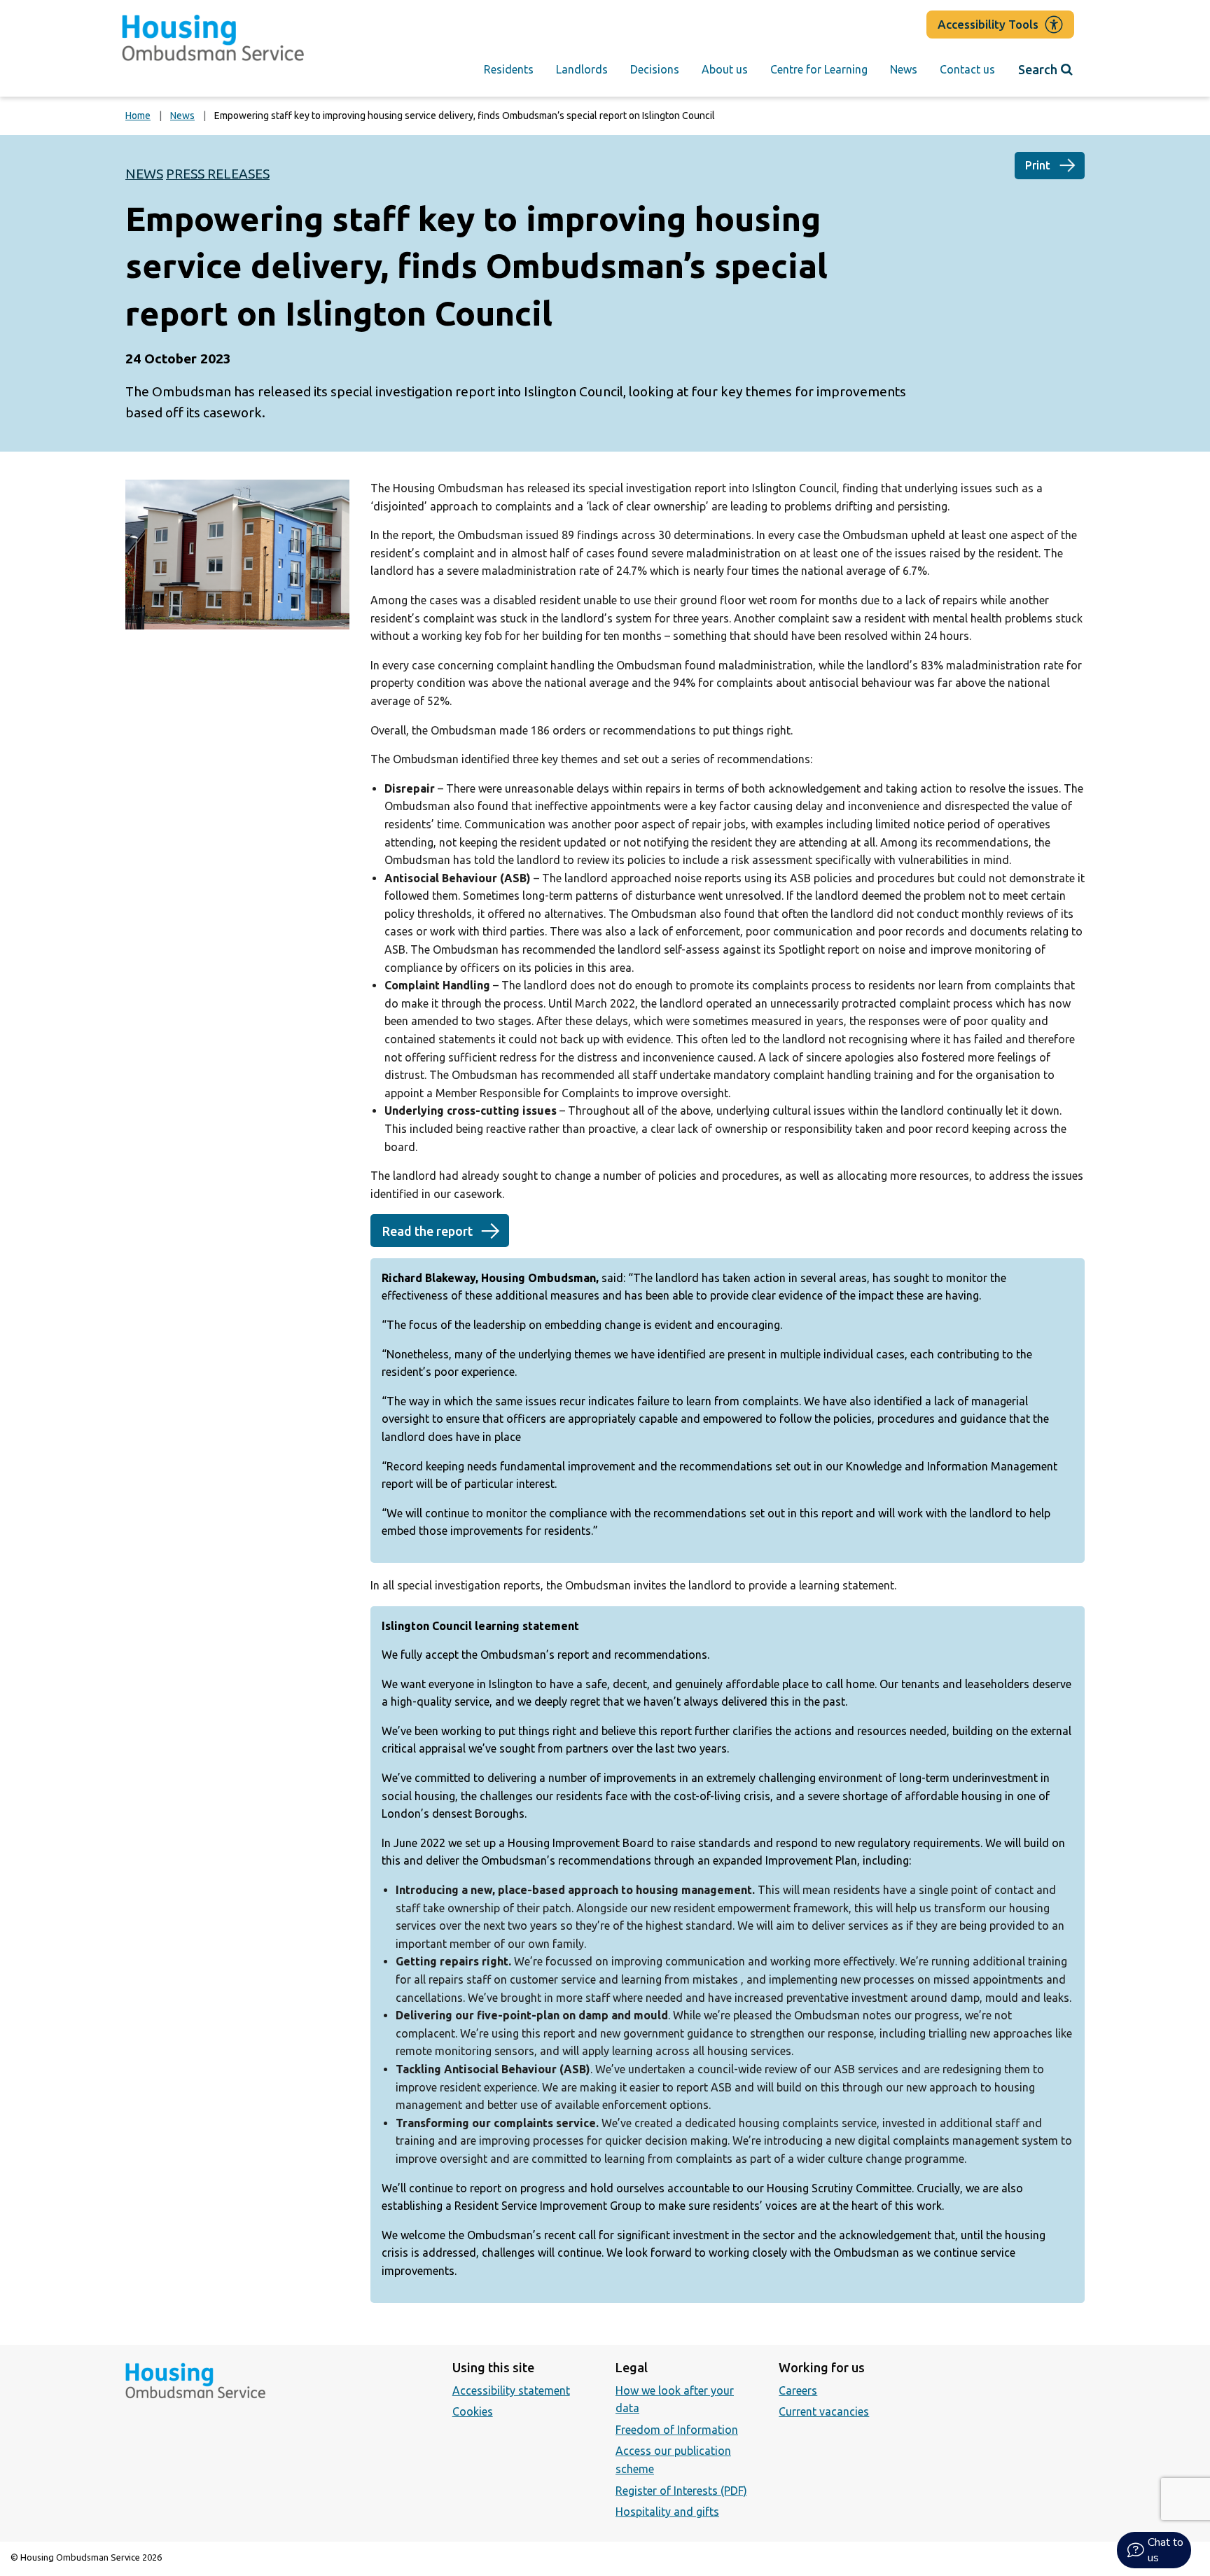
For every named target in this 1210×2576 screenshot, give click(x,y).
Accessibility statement (511, 2390)
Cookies (473, 2411)
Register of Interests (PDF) (681, 2491)
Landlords (582, 69)
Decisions (655, 69)
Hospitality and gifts (667, 2512)
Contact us (967, 69)
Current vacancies (824, 2411)
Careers (798, 2390)
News (904, 69)
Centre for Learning (819, 69)
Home (138, 116)
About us (725, 69)
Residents (509, 69)
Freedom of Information (677, 2430)
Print (1038, 165)
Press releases (218, 174)
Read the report (427, 1231)
